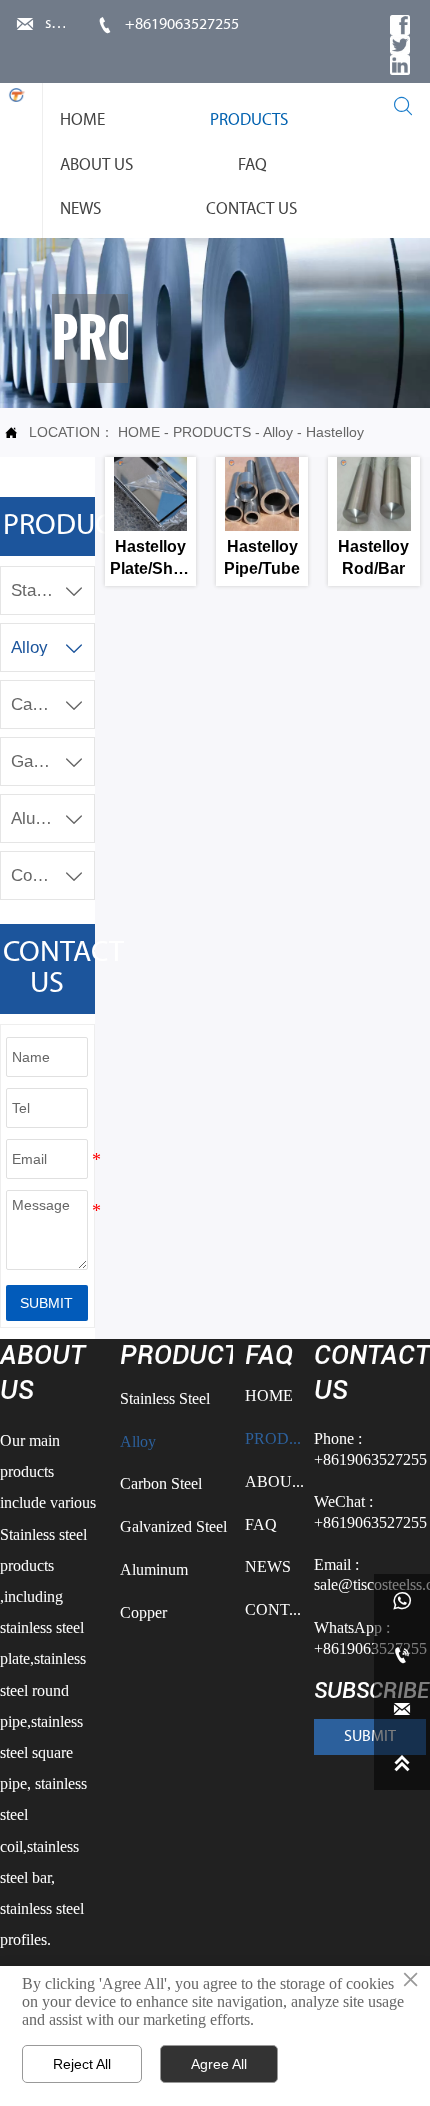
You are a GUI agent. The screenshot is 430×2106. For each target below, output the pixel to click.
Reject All (82, 2064)
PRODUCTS (212, 432)
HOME (139, 432)
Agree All (219, 2064)
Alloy (278, 432)
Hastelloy (335, 432)
